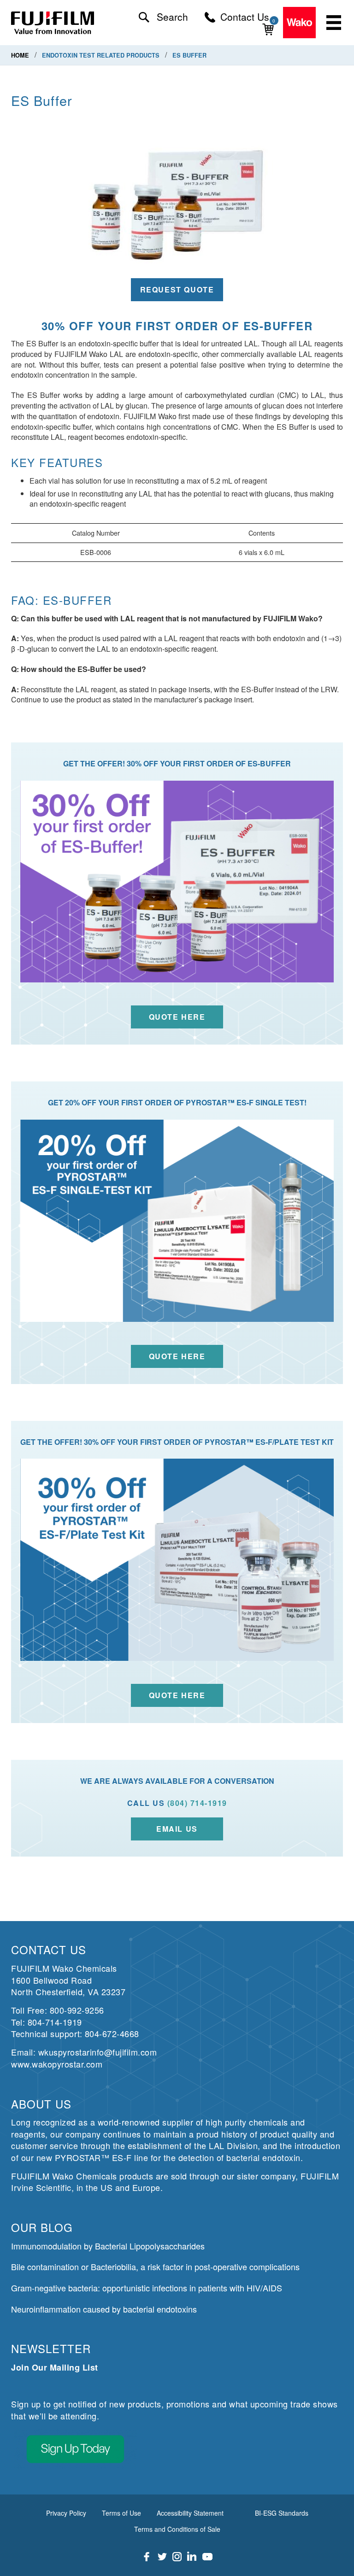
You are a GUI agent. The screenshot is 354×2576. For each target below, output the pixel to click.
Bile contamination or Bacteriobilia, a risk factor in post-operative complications (155, 2266)
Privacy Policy (66, 2513)
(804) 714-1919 (197, 1803)
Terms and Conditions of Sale (177, 2529)
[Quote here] (177, 1221)
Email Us (177, 1829)
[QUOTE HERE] (177, 1560)
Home (21, 55)
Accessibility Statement (190, 2513)
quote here (177, 1017)
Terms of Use (121, 2513)
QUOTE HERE (177, 1695)
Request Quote (177, 289)
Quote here (177, 1356)
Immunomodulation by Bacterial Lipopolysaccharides (108, 2246)
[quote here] (177, 882)
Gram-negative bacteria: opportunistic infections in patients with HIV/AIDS (147, 2288)
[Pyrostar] (53, 23)
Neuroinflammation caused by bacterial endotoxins (104, 2309)
